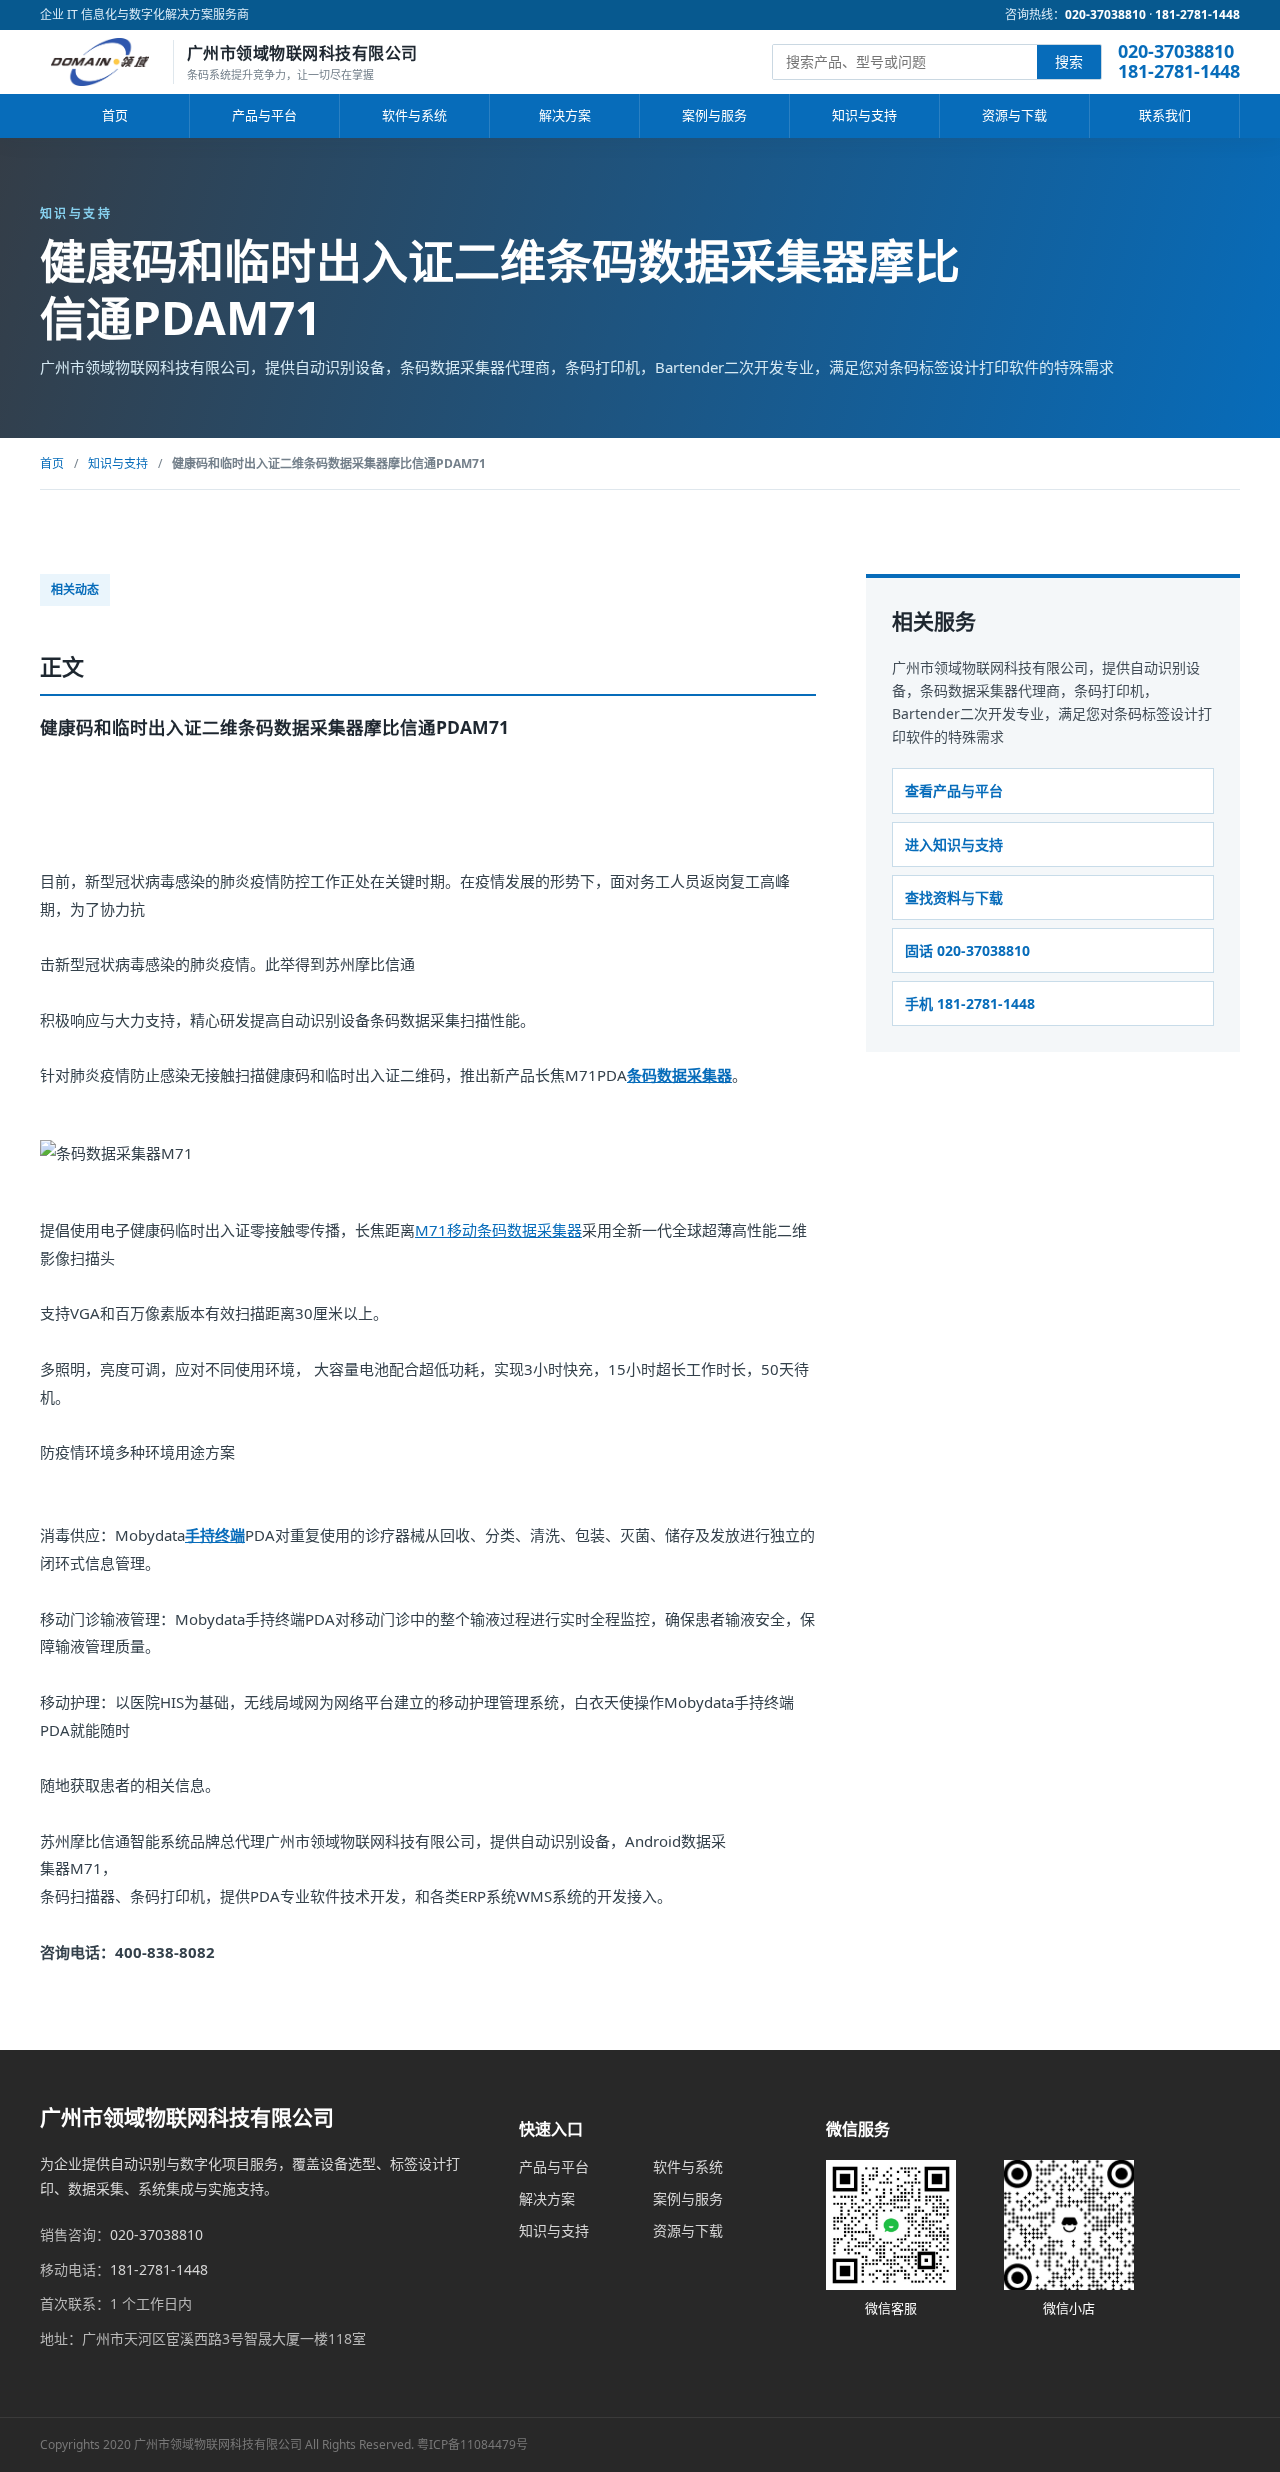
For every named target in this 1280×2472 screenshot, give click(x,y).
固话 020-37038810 (967, 950)
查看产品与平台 (954, 791)
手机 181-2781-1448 (970, 1003)
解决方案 (565, 115)
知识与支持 (864, 115)
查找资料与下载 (954, 897)
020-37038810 (1105, 14)
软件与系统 (414, 115)
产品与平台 (264, 115)
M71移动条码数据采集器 (498, 1230)
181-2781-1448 (1197, 14)
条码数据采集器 (679, 1075)
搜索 (1069, 61)
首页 (115, 115)
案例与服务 (714, 115)
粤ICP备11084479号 (472, 2444)
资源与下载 (1014, 115)
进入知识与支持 (954, 844)
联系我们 (1165, 115)
